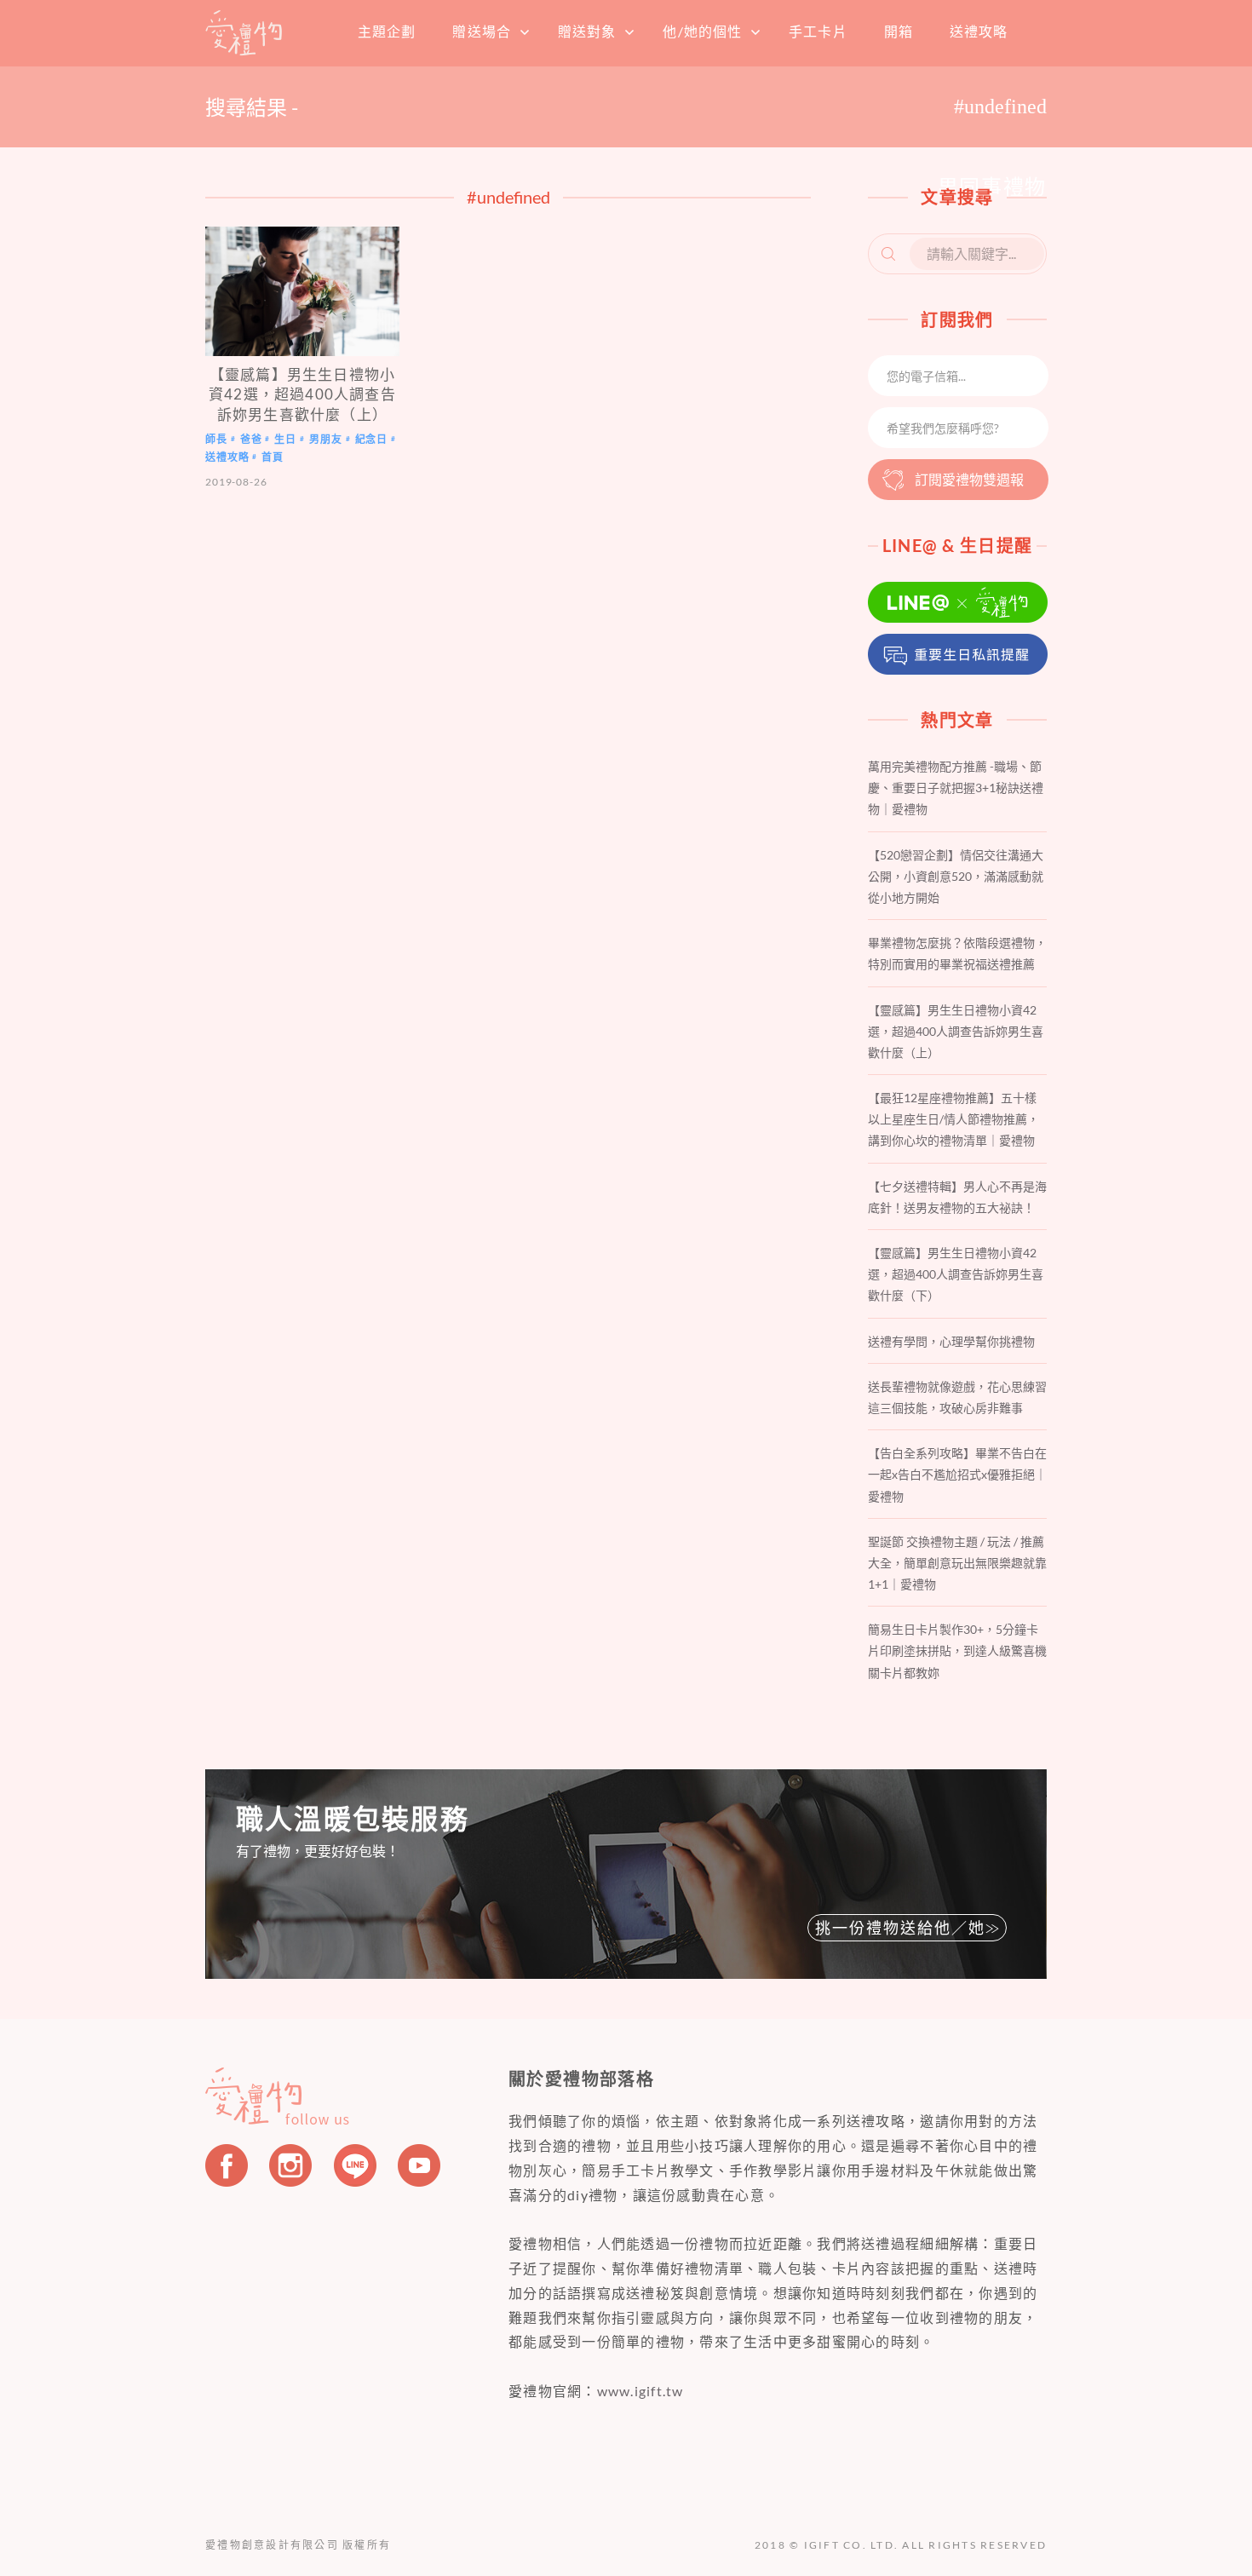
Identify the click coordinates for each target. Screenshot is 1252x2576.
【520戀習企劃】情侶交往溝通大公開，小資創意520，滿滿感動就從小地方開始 (956, 876)
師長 (216, 439)
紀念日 (372, 439)
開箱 (899, 31)
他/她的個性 (702, 31)
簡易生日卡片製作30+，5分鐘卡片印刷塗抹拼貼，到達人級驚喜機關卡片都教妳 (957, 1650)
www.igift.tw (640, 2391)
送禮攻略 (979, 31)
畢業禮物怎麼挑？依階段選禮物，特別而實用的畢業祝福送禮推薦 (957, 953)
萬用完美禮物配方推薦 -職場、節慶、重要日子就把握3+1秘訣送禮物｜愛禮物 (956, 788)
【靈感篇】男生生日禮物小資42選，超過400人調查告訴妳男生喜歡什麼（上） (302, 394)
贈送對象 (587, 31)
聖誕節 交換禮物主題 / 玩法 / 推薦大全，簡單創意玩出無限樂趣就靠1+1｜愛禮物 (957, 1563)
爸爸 (251, 439)
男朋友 (326, 439)
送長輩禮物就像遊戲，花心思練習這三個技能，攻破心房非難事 (957, 1397)
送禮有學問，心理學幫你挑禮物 (951, 1341)
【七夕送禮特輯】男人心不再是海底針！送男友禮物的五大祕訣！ (957, 1197)
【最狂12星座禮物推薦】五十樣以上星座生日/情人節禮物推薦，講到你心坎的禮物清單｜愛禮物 (953, 1119)
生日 (285, 439)
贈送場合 (481, 31)
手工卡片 (818, 31)
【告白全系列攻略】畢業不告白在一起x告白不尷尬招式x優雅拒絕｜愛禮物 (957, 1474)
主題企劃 (387, 31)
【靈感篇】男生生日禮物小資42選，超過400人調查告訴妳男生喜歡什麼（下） (956, 1274)
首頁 (244, 32)
